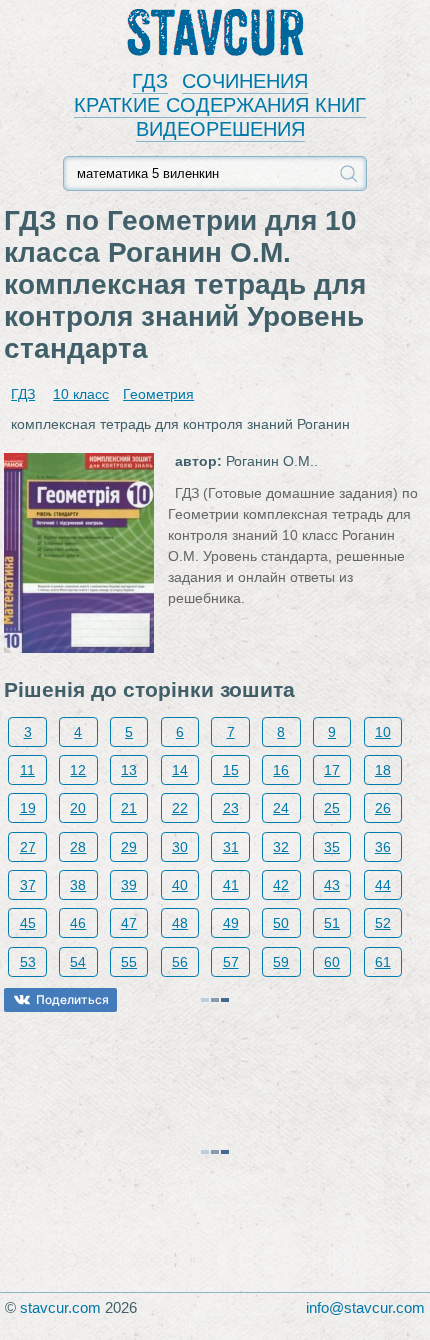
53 (28, 962)
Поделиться (72, 999)
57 (231, 962)
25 (332, 808)
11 (27, 770)
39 (129, 885)
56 (180, 962)
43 (332, 885)
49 (231, 923)
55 (129, 962)
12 (78, 770)
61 (383, 962)
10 (383, 732)
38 (78, 885)
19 (28, 808)
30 (180, 847)
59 (281, 962)
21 (129, 808)
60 (332, 962)
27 (28, 847)
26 (383, 808)
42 (281, 885)
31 (231, 847)
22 (180, 808)
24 (281, 808)
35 (332, 847)
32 (281, 847)
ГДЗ (150, 81)
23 (231, 808)
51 (332, 923)
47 (129, 923)
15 (231, 770)
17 (332, 770)
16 (281, 770)
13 (129, 770)
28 (78, 847)
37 (28, 885)
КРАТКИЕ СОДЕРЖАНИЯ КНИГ (220, 105)
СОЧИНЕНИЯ (245, 81)
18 (383, 770)
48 (180, 923)
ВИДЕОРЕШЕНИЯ (220, 129)
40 (180, 885)
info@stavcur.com (365, 1307)
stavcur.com (60, 1307)
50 (281, 923)
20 (78, 808)
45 (28, 923)
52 (383, 923)
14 (180, 770)
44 (383, 885)
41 (231, 885)
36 (383, 847)
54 (78, 962)
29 (129, 847)
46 (78, 923)
